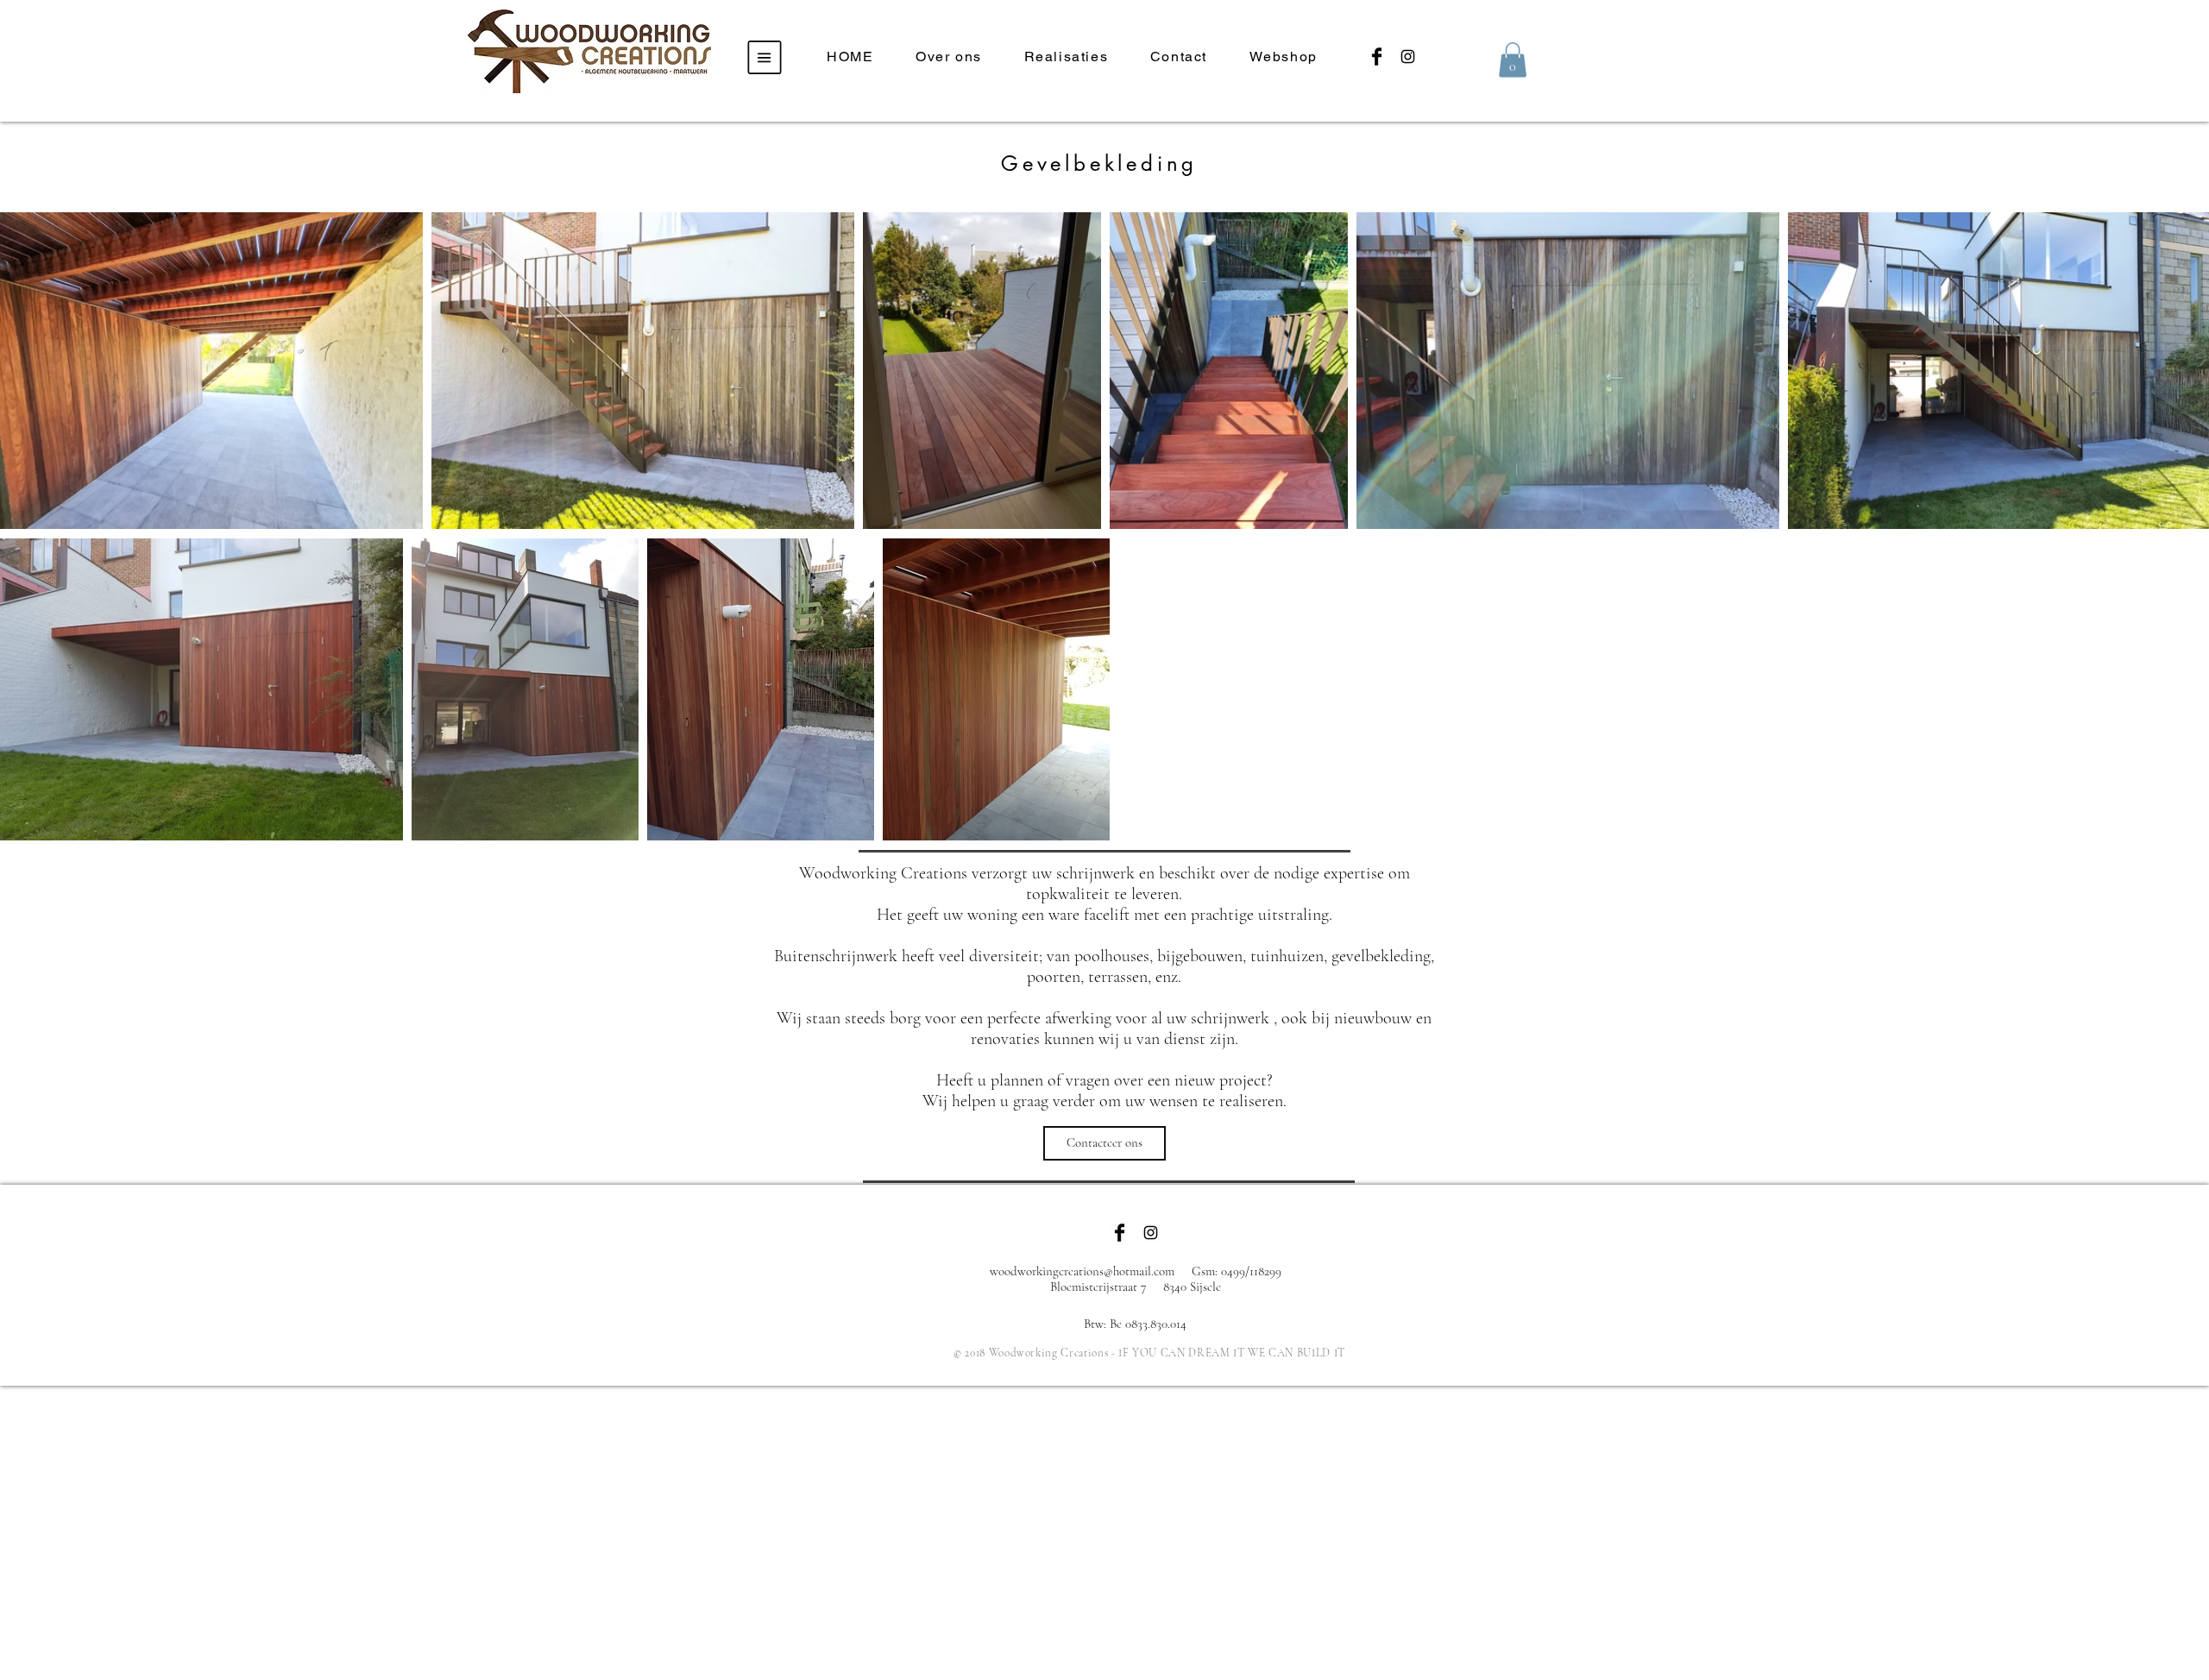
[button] (765, 58)
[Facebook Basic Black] (1377, 57)
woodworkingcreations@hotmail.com (1082, 1271)
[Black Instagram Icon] (1408, 57)
